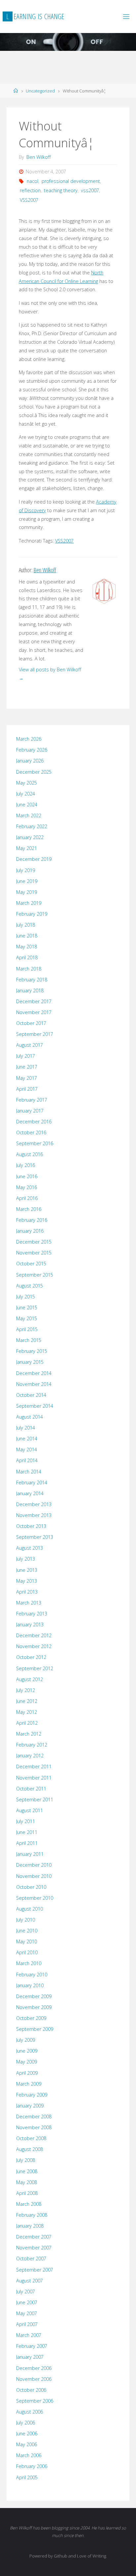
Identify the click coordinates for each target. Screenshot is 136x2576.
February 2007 (32, 2346)
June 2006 (27, 2434)
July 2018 (26, 925)
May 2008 (27, 2182)
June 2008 (27, 2171)
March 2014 (29, 1472)
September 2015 (35, 1275)
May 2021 (27, 848)
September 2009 (35, 2029)
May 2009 (27, 2062)
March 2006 (29, 2455)
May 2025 (27, 783)
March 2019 (29, 903)
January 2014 (30, 1493)
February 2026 (32, 750)
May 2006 (27, 2444)
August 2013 (30, 1548)
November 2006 (34, 2379)
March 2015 (29, 1340)
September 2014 (35, 1406)
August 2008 (30, 2149)
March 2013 (29, 1603)
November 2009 (34, 2007)
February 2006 (32, 2466)
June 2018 (27, 936)
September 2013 (35, 1537)
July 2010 (26, 1920)
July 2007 (26, 2292)
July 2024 (26, 794)
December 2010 (34, 1865)
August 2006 (30, 2412)
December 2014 (34, 1373)
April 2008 (27, 2193)
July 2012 (26, 1690)
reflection (30, 190)
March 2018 (29, 969)
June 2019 (27, 881)
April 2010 (27, 1952)
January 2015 (30, 1362)
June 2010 (27, 1931)
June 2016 (27, 1176)
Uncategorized (40, 91)
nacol (33, 181)
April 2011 (27, 1843)
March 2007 (29, 2335)
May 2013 (27, 1581)
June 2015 (27, 1307)
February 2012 (32, 1745)
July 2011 (26, 1821)
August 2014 (30, 1417)
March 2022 (29, 815)
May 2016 (27, 1187)
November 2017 (34, 1012)
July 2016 (26, 1165)
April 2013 (27, 1592)
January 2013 (30, 1624)
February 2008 (32, 2215)
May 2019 (27, 892)
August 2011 (30, 1810)
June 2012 (27, 1701)
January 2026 (30, 761)
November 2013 (34, 1515)
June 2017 (27, 1067)
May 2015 (27, 1318)
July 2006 (26, 2423)
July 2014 (26, 1428)
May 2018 (27, 947)
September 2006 (35, 2401)
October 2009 (31, 2018)
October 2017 (31, 1023)
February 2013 (32, 1614)
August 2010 (30, 1909)
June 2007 (27, 2302)
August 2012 (30, 1679)
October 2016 (31, 1132)
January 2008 (30, 2226)
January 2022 (30, 837)
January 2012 (30, 1756)
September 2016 (35, 1143)
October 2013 (31, 1526)
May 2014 (27, 1449)
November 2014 (34, 1384)
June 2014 (27, 1439)
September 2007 (35, 2270)
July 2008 (26, 2160)
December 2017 (34, 1001)
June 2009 (27, 2051)
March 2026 (29, 739)
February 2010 (32, 1975)
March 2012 (29, 1734)
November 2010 (34, 1876)
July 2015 (26, 1297)
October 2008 (31, 2138)
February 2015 (32, 1351)
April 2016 (27, 1198)
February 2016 (32, 1220)
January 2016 (30, 1231)
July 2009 (26, 2040)
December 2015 (34, 1242)
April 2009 (27, 2073)
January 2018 (30, 990)
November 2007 (34, 2248)
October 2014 (31, 1395)
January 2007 (30, 2357)
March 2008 (29, 2204)
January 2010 (30, 1985)
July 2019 (26, 870)
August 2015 (30, 1286)
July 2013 (26, 1559)
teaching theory (61, 190)
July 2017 (26, 1056)
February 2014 (32, 1482)
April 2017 (27, 1089)
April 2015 (27, 1329)
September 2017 (35, 1034)
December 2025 (34, 772)
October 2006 (31, 2390)
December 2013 (34, 1504)
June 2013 (27, 1570)
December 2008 (34, 2117)
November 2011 (34, 1778)
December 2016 (34, 1122)
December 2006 (34, 2368)
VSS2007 (29, 200)
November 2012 (34, 1646)
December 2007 (34, 2237)
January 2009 (30, 2106)
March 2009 (29, 2084)
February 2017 (32, 1100)
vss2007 (90, 190)
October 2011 (31, 1789)
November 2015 (34, 1253)
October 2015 (31, 1264)
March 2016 (29, 1209)
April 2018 (27, 957)
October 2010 (31, 1887)
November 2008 (34, 2127)
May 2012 (27, 1712)
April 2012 (27, 1723)
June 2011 (27, 1832)
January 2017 (30, 1111)
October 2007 (31, 2258)
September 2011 (35, 1800)
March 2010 (29, 1963)
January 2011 (30, 1854)
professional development (71, 181)
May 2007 (27, 2313)
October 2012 (31, 1657)
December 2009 (34, 1996)
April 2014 (27, 1460)
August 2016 (30, 1154)
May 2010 (27, 1941)
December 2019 (34, 859)
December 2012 (34, 1635)
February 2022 (32, 826)
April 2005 (27, 2477)
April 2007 (27, 2324)
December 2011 (34, 1766)
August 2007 (30, 2281)
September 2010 (35, 1898)
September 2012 (35, 1668)
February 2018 (32, 980)
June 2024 (27, 805)
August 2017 (30, 1045)
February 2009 (32, 2095)
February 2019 (32, 914)
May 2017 (27, 1078)
